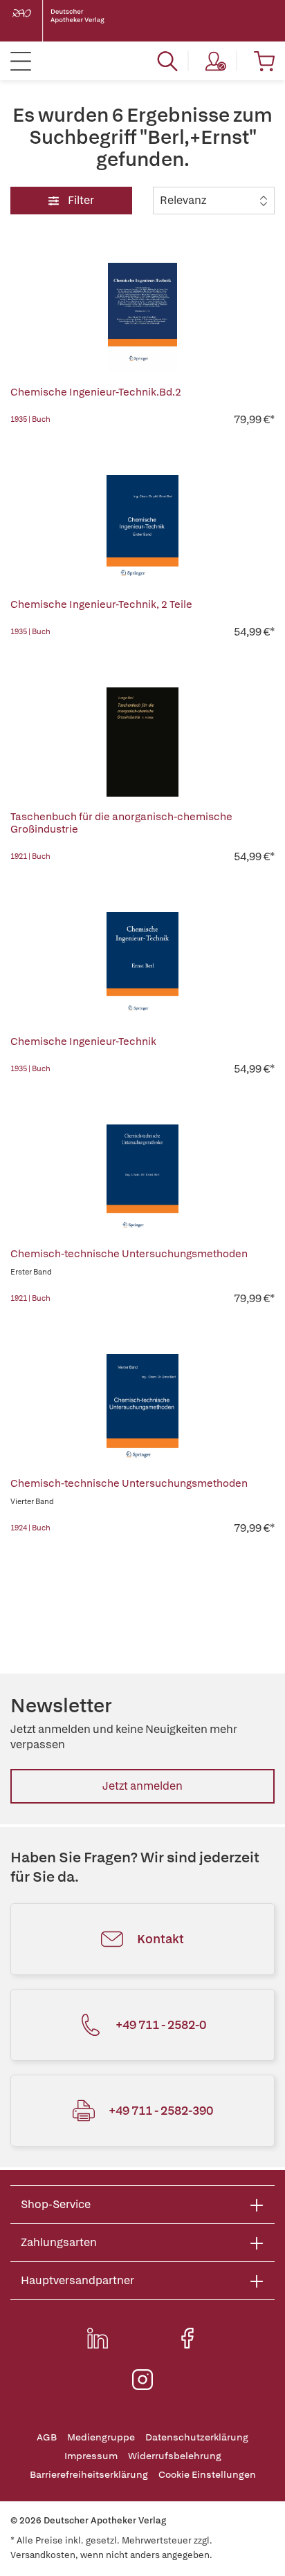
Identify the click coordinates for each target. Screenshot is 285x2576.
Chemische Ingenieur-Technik (83, 1041)
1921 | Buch (30, 856)
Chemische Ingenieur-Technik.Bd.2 (96, 392)
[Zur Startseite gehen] (69, 21)
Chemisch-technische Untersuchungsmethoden (129, 1254)
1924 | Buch (30, 1528)
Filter (80, 200)
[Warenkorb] (264, 61)
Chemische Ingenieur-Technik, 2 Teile (101, 604)
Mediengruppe (101, 2437)
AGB (47, 2437)
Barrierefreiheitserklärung (89, 2475)
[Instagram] (142, 2380)
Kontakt (160, 1939)
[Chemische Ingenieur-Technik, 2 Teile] (142, 530)
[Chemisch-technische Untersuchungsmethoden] (142, 1179)
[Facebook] (187, 2338)
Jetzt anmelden (142, 1786)
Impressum (91, 2456)
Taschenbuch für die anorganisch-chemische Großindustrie (121, 823)
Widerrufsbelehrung (175, 2456)
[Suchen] (167, 61)
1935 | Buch (30, 419)
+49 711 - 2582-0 (161, 2024)
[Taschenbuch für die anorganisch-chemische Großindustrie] (142, 742)
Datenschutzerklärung (197, 2437)
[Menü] (21, 61)
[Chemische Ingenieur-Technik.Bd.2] (142, 317)
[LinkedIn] (98, 2338)
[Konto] (216, 61)
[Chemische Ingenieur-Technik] (142, 967)
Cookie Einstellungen (207, 2475)
